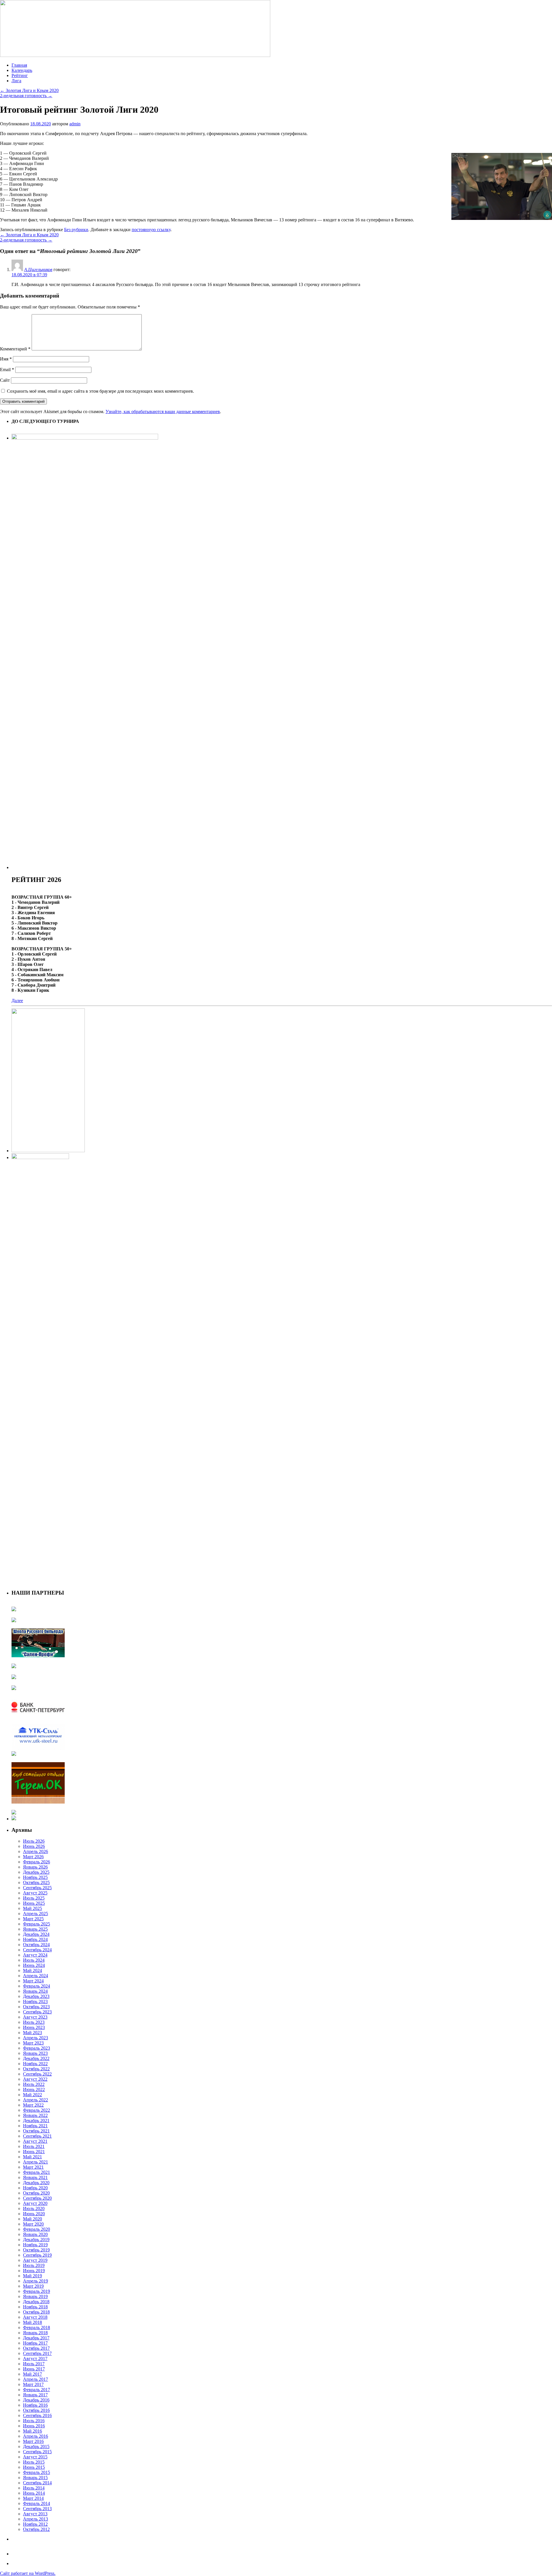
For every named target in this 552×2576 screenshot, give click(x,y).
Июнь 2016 (34, 2426)
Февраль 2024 (37, 1986)
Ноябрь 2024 (35, 1939)
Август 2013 (35, 2514)
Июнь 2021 (34, 2152)
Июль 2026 (34, 1841)
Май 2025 (32, 1908)
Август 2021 (35, 2141)
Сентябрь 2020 (37, 2198)
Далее (17, 1001)
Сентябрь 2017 (37, 2353)
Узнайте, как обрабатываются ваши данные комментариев (163, 412)
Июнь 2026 (34, 1846)
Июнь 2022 (34, 2089)
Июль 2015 (34, 2462)
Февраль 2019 (37, 2291)
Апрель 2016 (36, 2436)
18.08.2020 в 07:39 (29, 275)
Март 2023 (33, 2043)
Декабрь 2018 (36, 2302)
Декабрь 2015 (36, 2446)
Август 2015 (35, 2457)
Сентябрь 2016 (37, 2415)
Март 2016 (33, 2441)
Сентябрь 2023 (37, 2012)
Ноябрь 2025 (35, 1877)
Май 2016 (32, 2431)
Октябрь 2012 (36, 2529)
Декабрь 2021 (36, 2121)
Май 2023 (32, 2033)
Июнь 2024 (34, 1965)
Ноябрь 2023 (35, 2001)
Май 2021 (32, 2157)
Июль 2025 (34, 1898)
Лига (16, 81)
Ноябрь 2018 (35, 2307)
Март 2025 (33, 1919)
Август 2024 (35, 1955)
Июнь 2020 (34, 2214)
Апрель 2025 (36, 1914)
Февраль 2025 (37, 1924)
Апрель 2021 (36, 2162)
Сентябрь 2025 (37, 1888)
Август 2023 (35, 2017)
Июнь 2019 (34, 2271)
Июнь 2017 (34, 2369)
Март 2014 (33, 2498)
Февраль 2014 (37, 2503)
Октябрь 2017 (36, 2348)
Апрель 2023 (36, 2038)
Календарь (22, 70)
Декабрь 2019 (36, 2240)
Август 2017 (35, 2359)
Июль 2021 (34, 2146)
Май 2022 (32, 2095)
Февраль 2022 (37, 2110)
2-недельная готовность (26, 96)
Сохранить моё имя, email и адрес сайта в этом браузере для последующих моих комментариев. (100, 391)
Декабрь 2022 (36, 2058)
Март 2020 (33, 2224)
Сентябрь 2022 (37, 2074)
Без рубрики (76, 230)
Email (7, 370)
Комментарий (15, 349)
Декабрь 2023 (36, 1996)
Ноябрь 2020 (35, 2188)
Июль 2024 (34, 1960)
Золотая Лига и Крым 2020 (29, 90)
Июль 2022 (34, 2084)
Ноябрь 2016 (35, 2405)
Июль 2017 (34, 2364)
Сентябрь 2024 (37, 1950)
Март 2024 (33, 1981)
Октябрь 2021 (36, 2131)
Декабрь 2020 (36, 2183)
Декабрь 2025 (36, 1872)
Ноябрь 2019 (35, 2245)
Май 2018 (32, 2322)
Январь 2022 (35, 2115)
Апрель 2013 (36, 2519)
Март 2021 (33, 2167)
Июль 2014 (34, 2488)
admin (75, 124)
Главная (19, 65)
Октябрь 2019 (36, 2250)
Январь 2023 (35, 2053)
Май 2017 (32, 2374)
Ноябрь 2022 (35, 2064)
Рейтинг (20, 75)
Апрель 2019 (36, 2281)
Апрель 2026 (36, 1851)
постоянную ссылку (151, 230)
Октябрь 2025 (36, 1882)
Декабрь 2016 (36, 2400)
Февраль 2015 (37, 2472)
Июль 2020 (34, 2208)
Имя (6, 359)
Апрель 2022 (36, 2100)
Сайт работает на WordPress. (28, 2573)
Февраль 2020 (37, 2229)
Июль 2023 (34, 2022)
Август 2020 (35, 2203)
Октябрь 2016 (36, 2410)
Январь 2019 (35, 2296)
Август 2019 (35, 2260)
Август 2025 (35, 1893)
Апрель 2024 (36, 1976)
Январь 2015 (35, 2478)
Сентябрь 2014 (37, 2483)
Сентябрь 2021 (37, 2136)
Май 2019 (32, 2276)
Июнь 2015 (34, 2467)
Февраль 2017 (37, 2390)
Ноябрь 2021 (35, 2126)
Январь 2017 (35, 2395)
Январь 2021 (35, 2177)
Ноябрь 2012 (35, 2524)
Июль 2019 (34, 2265)
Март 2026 (33, 1857)
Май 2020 (32, 2219)
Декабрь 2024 (36, 1934)
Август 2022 (35, 2079)
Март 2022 (33, 2105)
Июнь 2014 (34, 2493)
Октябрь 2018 (36, 2312)
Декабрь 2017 (36, 2338)
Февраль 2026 (37, 1862)
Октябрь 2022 (36, 2069)
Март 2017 (33, 2384)
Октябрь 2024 (36, 1945)
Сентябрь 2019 (37, 2255)
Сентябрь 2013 (37, 2509)
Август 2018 (35, 2317)
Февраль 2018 (37, 2327)
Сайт (5, 380)
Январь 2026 (35, 1867)
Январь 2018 (35, 2333)
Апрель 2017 (36, 2379)
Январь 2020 (35, 2234)
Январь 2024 (35, 1991)
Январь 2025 (35, 1929)
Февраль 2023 (37, 2048)
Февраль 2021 (37, 2172)
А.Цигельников (38, 270)
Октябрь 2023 (36, 2007)
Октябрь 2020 (36, 2193)
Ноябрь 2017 (35, 2343)
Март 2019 (33, 2286)
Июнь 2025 (34, 1903)
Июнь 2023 (34, 2027)
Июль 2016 (34, 2421)
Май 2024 (32, 1970)
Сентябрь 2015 (37, 2452)
